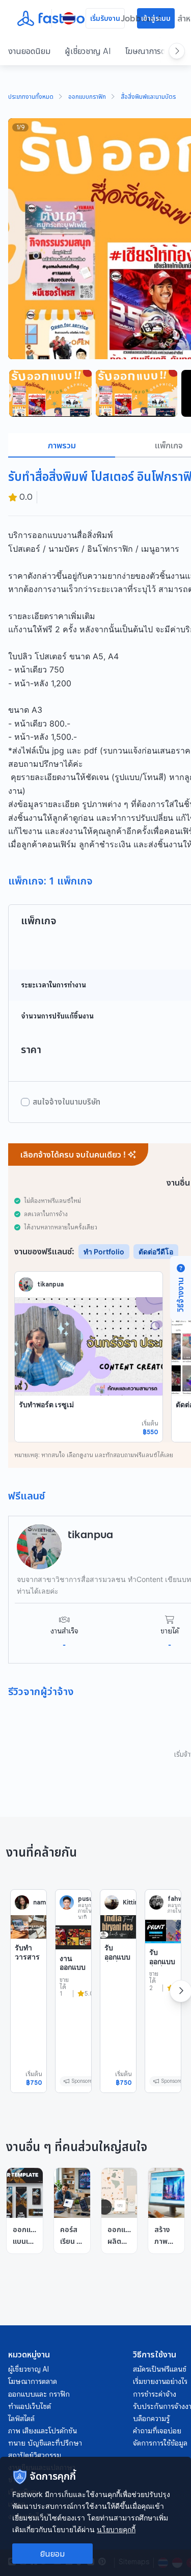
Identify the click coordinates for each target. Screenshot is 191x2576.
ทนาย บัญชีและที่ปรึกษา (45, 2443)
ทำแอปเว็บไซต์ (30, 2406)
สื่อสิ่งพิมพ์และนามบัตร (148, 97)
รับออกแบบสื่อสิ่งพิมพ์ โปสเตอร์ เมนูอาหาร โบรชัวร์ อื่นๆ (117, 1983)
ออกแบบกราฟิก (87, 97)
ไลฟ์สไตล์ (21, 2419)
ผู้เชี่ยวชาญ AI (88, 51)
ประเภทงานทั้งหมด (31, 97)
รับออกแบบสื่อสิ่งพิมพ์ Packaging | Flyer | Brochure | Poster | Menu (163, 1997)
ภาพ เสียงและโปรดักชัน (43, 2431)
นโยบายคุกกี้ (116, 2529)
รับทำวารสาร (27, 1952)
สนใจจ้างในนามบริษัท (66, 1102)
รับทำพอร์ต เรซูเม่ (46, 1404)
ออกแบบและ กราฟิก (39, 2394)
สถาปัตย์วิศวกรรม (35, 2455)
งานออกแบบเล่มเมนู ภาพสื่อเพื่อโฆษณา (73, 1981)
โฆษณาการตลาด (152, 51)
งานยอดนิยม (29, 51)
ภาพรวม (62, 445)
